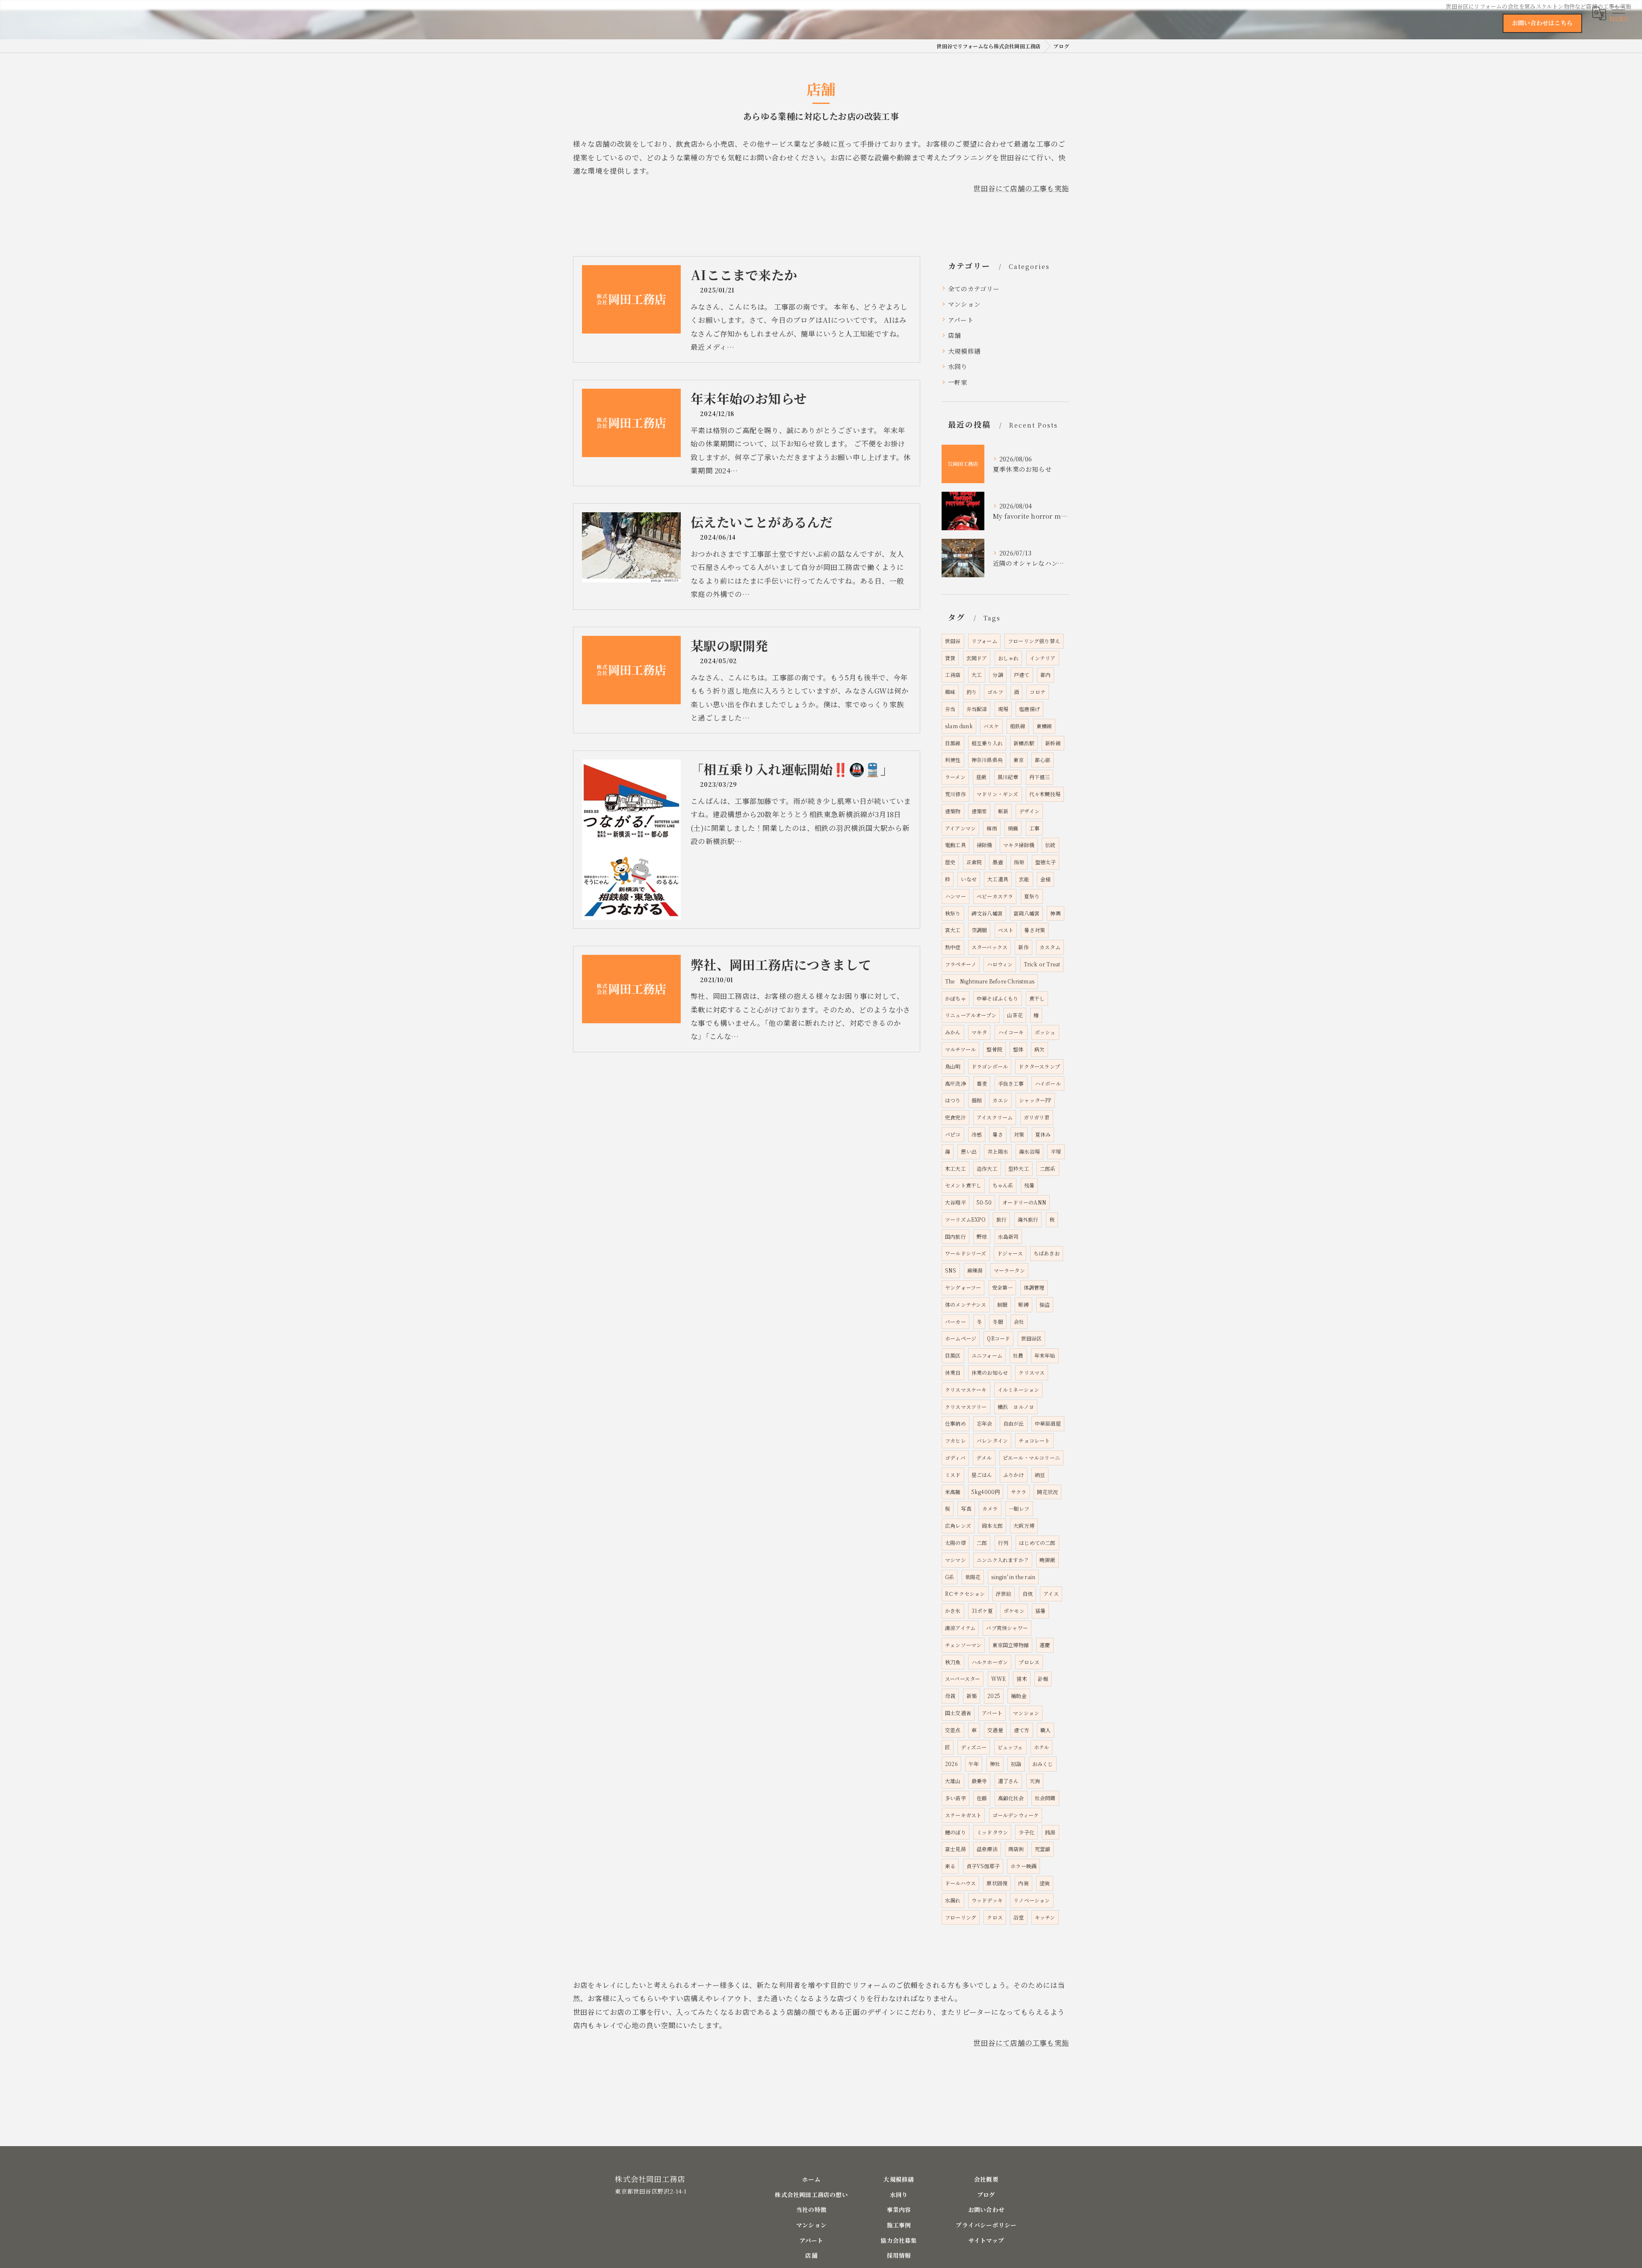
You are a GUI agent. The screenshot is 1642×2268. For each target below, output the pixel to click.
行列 (1003, 1543)
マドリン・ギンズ (998, 794)
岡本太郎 (992, 1525)
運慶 (1045, 1645)
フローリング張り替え (1034, 641)
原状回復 (997, 1883)
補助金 (1019, 1696)
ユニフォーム (987, 1355)
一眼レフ (1019, 1508)
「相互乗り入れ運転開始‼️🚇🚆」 (792, 769)
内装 (1023, 1883)
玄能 (1024, 879)
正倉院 (974, 862)
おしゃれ (1009, 658)
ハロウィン (1000, 964)
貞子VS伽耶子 (983, 1866)
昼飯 (981, 777)
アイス (1051, 1593)
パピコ (953, 1134)
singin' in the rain (1013, 1577)
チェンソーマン (963, 1645)
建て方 (1022, 1730)
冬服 (998, 1322)
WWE (999, 1679)
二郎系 (1048, 1168)
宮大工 (953, 930)
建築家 (979, 811)
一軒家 (958, 382)
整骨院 (994, 1049)
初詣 (1016, 1764)
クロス (995, 1917)
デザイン (1029, 811)
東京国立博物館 (1011, 1645)
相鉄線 (1018, 726)
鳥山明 (953, 1066)
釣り (972, 692)
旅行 (1001, 1219)
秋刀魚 (953, 1662)
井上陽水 (998, 1151)
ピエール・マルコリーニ (1031, 1457)
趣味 (950, 692)
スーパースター (963, 1679)
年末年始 (1045, 1355)
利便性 (953, 760)
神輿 (1055, 913)
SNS (951, 1270)
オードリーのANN (1024, 1202)
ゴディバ (955, 1457)
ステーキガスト (963, 1815)
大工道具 (998, 879)
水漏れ (953, 1900)
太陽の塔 (955, 1543)
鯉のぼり (955, 1832)
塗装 (1045, 1883)
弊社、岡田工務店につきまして (781, 964)
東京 (1019, 760)
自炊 (1028, 1593)
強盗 (1045, 1304)
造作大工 (987, 1168)
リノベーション (1032, 1900)
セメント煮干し (963, 1185)
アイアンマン (960, 828)
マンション (964, 304)
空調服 (979, 930)
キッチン (1045, 1917)
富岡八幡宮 (1026, 913)
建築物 (953, 811)
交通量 (995, 1730)
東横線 (1044, 726)
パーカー (955, 1322)
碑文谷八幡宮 (987, 913)
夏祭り (1032, 896)
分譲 (998, 675)
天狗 (1035, 1781)
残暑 (1029, 1185)
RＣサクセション (965, 1593)
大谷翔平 (955, 1202)
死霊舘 (1043, 1849)
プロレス (1029, 1662)
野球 (982, 1236)
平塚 (1056, 1151)
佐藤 (982, 1798)
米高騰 (953, 1492)
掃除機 (985, 845)
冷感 (977, 1134)
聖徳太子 (1046, 862)
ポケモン (1014, 1611)
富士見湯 (955, 1849)
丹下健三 (1040, 777)
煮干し (1037, 998)
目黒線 (953, 743)
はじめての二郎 (1037, 1543)
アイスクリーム (995, 1117)
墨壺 (998, 862)
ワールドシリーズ (966, 1253)
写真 (966, 1508)
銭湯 (1050, 1832)
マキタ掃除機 (1019, 845)
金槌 (1045, 879)
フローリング (961, 1917)
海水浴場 (1029, 1151)
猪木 (1022, 1679)
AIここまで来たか (744, 275)
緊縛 (1023, 1304)
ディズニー (974, 1747)
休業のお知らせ (990, 1372)
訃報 (1043, 1679)
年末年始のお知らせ (749, 398)
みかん (953, 1032)
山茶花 (1015, 1015)
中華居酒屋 (1048, 1423)
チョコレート (1034, 1440)
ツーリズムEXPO (965, 1219)
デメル (984, 1457)
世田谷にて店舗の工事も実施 (1021, 188)
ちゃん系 (1003, 1185)
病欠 (1040, 1049)
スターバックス (989, 947)
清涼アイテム (960, 1628)
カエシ (1000, 1100)
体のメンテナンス (966, 1304)
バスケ (991, 726)
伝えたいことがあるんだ (762, 522)
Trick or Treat (1042, 964)
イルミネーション (1019, 1389)
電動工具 (955, 845)
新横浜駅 (1024, 743)
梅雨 (992, 828)
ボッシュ (1045, 1032)
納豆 (1040, 1475)
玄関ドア (977, 658)
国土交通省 (958, 1713)
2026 (951, 1764)
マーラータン (1009, 1270)
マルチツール (960, 1049)
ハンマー (955, 896)
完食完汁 (955, 1117)
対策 (1019, 1134)
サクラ (1019, 1492)
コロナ (1038, 692)
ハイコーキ (1011, 1032)
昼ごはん (982, 1475)
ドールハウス (960, 1883)
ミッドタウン (992, 1832)
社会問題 (1045, 1798)
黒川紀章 (1008, 777)
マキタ (979, 1032)
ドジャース (1010, 1253)
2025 (994, 1696)
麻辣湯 (975, 1270)
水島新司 (1009, 1236)
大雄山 (953, 1781)
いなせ (969, 879)
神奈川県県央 (987, 760)
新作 (1023, 947)
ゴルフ (995, 692)
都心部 (1043, 760)
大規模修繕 (964, 351)
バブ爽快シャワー (1007, 1628)
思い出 (969, 1151)
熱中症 (953, 947)
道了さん (1009, 1781)
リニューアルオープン (971, 1015)
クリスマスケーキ (966, 1389)
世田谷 (953, 641)
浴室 (1019, 1917)
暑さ (998, 1134)
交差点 (953, 1730)
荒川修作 (955, 794)
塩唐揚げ (1029, 709)
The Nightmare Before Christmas (990, 981)
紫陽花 (973, 1577)
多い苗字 (955, 1798)
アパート (961, 320)
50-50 (984, 1202)
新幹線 (1053, 743)
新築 (972, 1696)
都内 (1045, 675)
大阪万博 (1024, 1525)
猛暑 (1040, 1611)
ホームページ (961, 1338)
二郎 (982, 1543)
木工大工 (955, 1168)
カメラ (990, 1508)
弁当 (950, 709)
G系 (949, 1577)
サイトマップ (986, 2240)
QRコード (998, 1338)
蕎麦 (982, 1083)
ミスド (953, 1475)
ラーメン (955, 777)
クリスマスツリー (966, 1407)
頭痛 (1013, 828)
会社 (1019, 1322)
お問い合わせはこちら (1542, 23)
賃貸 (950, 658)
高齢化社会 (1011, 1798)
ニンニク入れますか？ (1003, 1560)
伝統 (1050, 845)
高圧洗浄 (955, 1083)
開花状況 (1047, 1492)
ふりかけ (1014, 1475)
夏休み (1043, 1134)
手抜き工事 (1011, 1083)
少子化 (1026, 1832)
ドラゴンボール (990, 1066)
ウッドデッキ (987, 1900)
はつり (953, 1100)
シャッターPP (1035, 1100)
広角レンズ (958, 1525)
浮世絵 (1004, 1593)
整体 (1018, 1049)
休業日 (953, 1372)
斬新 (1003, 811)
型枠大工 (1019, 1168)
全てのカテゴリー (974, 288)
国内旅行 (955, 1236)
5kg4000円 (986, 1492)
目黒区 (953, 1355)
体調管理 (1034, 1287)
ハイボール (1048, 1083)
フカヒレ (955, 1440)
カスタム (1050, 947)
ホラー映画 (1023, 1866)
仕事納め (955, 1423)
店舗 (954, 335)
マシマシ (955, 1560)
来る (950, 1866)
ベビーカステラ (995, 896)
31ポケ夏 (982, 1611)
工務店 (953, 675)
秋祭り (953, 913)
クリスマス (1032, 1372)
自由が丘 (1014, 1423)
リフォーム (984, 641)
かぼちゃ (955, 998)
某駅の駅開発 (729, 645)
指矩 (1019, 862)
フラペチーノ (961, 964)
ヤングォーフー (963, 1287)
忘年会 (985, 1423)
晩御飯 (1047, 1560)
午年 (974, 1764)
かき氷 (953, 1611)
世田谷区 (1032, 1338)
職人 (1045, 1730)
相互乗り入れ (987, 743)
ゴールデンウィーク (1016, 1815)
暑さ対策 (1035, 930)
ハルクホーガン (990, 1662)
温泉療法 (987, 1849)
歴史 (950, 862)
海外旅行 (1028, 1219)
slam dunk (959, 726)
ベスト (1006, 930)
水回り (958, 366)
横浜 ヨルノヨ (1016, 1407)
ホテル (1042, 1747)
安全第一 (1003, 1287)
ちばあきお (1047, 1253)
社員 (1018, 1355)
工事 (1034, 828)
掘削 (977, 1100)
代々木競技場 (1045, 794)
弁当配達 (977, 709)
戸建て (1022, 675)
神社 (995, 1764)
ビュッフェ (1010, 1747)
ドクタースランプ (1039, 1066)
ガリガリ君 (1037, 1117)
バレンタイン (992, 1440)
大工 (977, 675)
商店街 (1016, 1849)
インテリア (1043, 658)
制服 (1002, 1304)
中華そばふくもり (998, 998)
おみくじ (1043, 1764)
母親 (950, 1696)
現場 (1003, 709)
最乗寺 (979, 1781)
